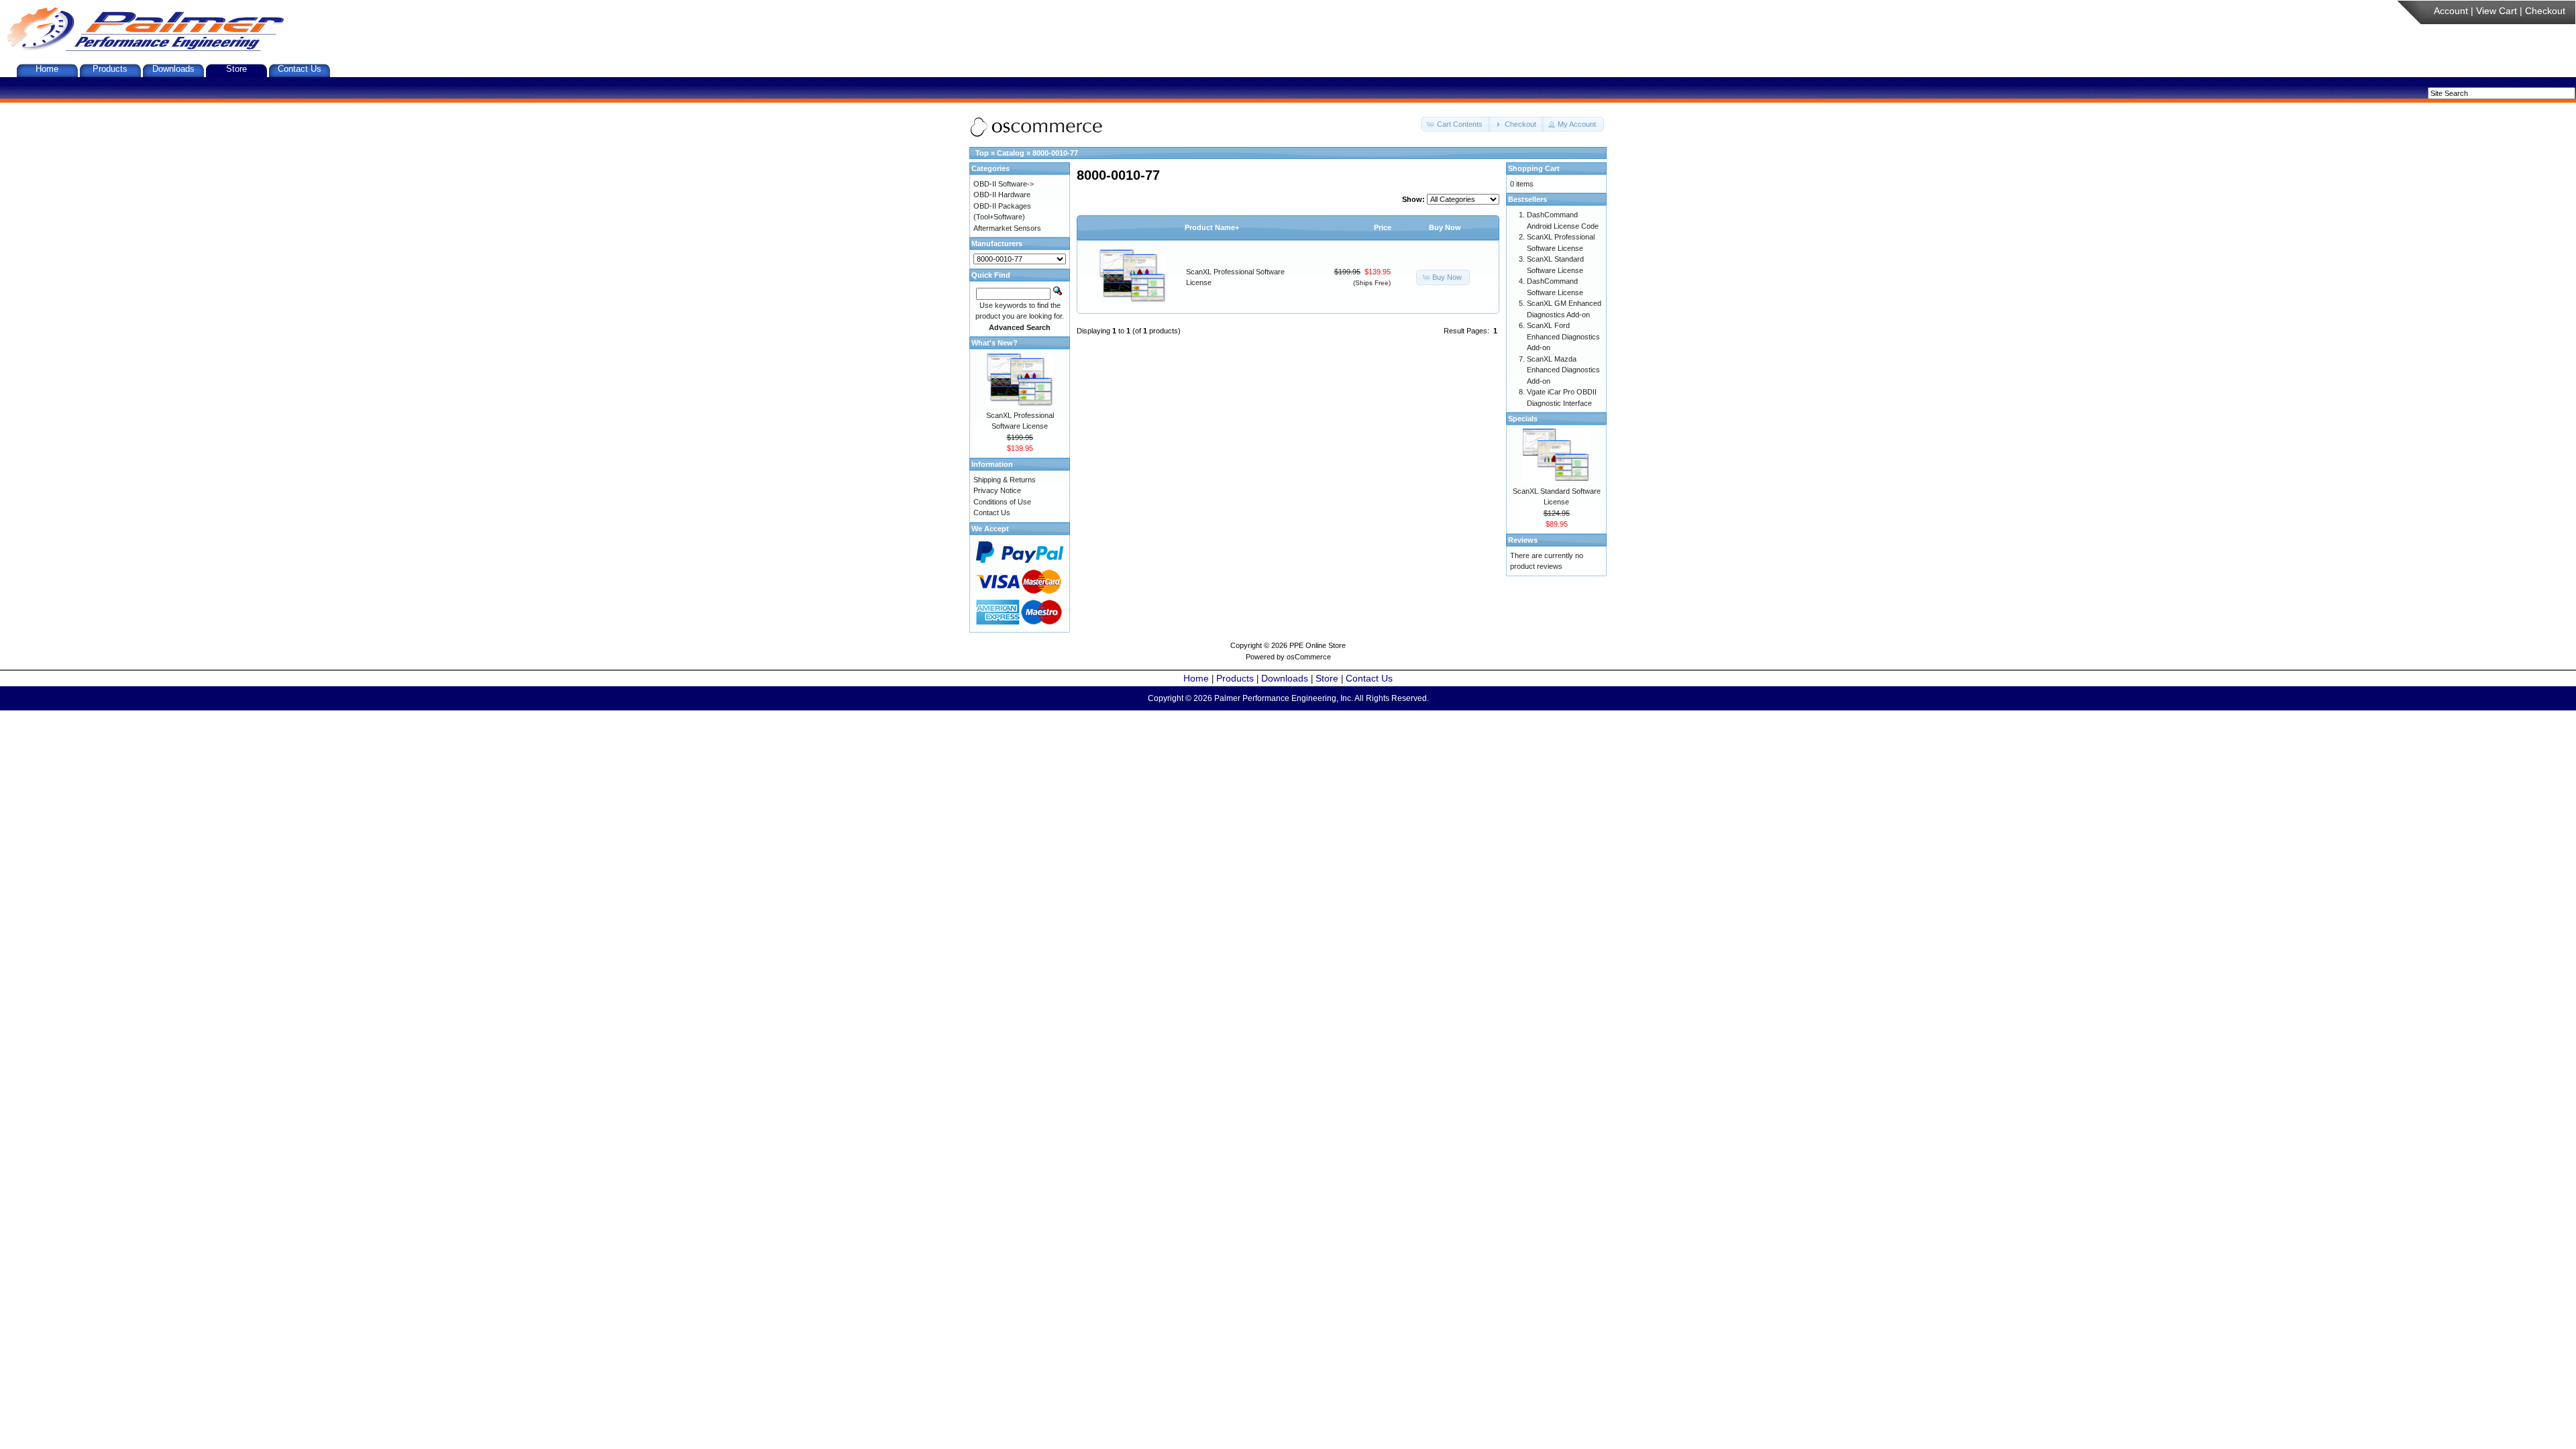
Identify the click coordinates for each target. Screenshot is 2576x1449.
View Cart (2497, 11)
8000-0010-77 (1055, 153)
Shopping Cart (1534, 168)
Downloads (173, 69)
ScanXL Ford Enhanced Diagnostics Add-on (1563, 336)
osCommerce (1309, 657)
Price (1383, 227)
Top (982, 153)
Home (47, 69)
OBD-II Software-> (1004, 184)
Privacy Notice (997, 490)
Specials (1523, 419)
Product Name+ (1212, 227)
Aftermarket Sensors (1007, 228)
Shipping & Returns (1005, 480)
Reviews (1523, 540)
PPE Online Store (1318, 645)
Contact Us (300, 69)
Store (236, 69)
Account (2451, 11)
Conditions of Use (1002, 502)
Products (110, 69)
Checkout (2545, 11)
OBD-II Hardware (1002, 195)
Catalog (1011, 153)
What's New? (995, 343)
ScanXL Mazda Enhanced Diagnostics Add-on (1563, 370)
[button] (1456, 124)
